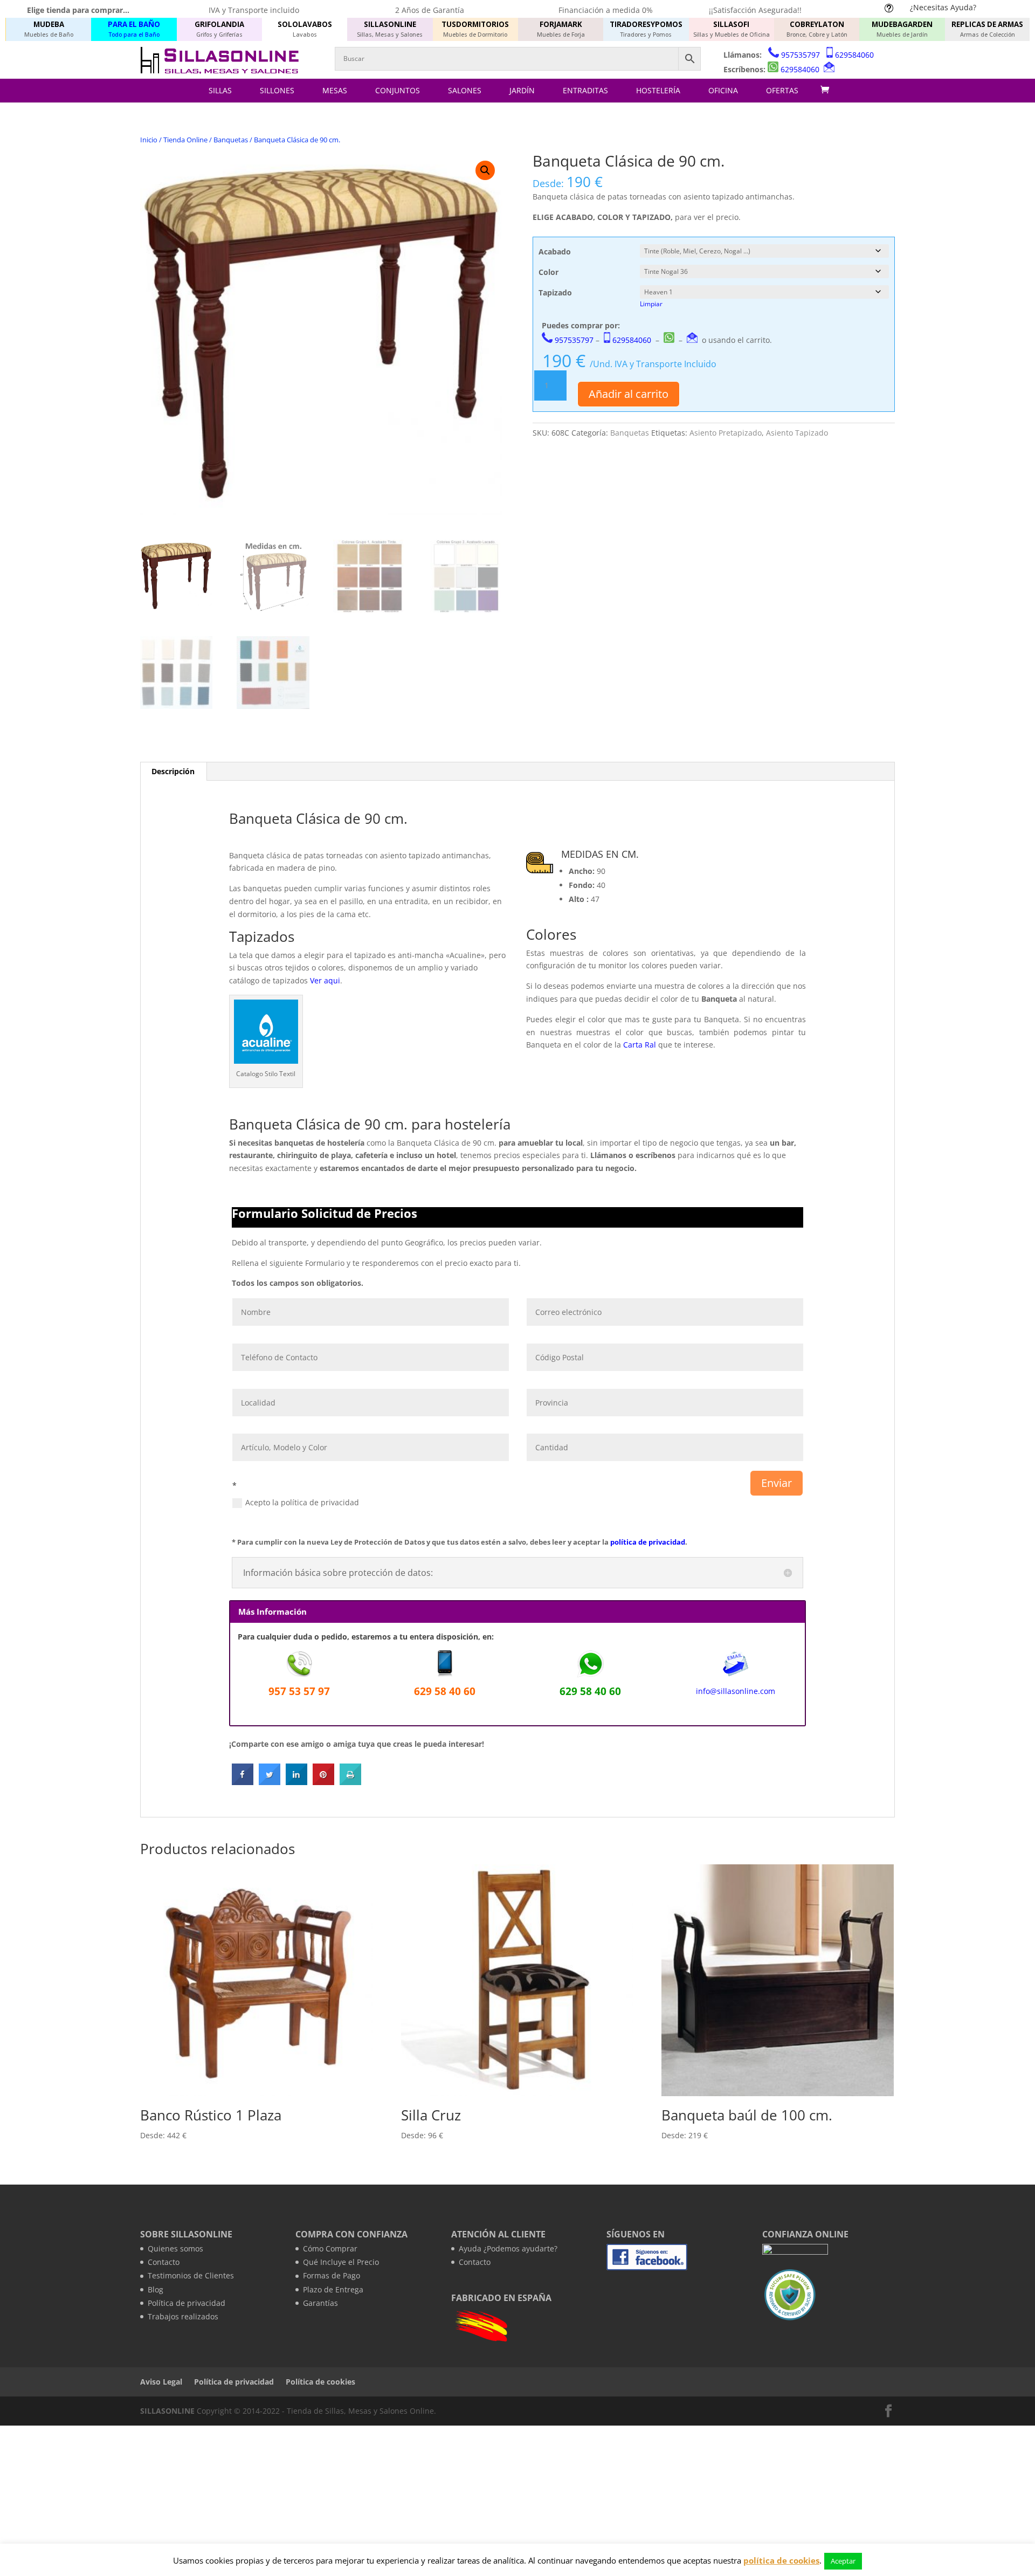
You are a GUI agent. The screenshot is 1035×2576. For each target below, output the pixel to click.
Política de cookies (320, 2382)
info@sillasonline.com (736, 1691)
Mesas (335, 90)
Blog (156, 2289)
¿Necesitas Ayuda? (943, 7)
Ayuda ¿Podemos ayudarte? (508, 2248)
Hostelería (658, 90)
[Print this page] (350, 1782)
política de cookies (781, 2560)
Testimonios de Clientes (191, 2275)
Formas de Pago (332, 2275)
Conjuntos (398, 90)
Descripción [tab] (173, 771)
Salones (465, 90)
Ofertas (782, 90)
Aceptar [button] (843, 2561)
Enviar (777, 1483)
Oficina (723, 90)
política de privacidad (648, 1542)
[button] (485, 170)
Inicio (149, 140)
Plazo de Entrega (333, 2289)
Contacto (164, 2262)
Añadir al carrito (629, 394)
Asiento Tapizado (797, 433)
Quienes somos (175, 2248)
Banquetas (231, 140)
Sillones (277, 90)
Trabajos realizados (183, 2316)
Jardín (522, 90)
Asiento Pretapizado (726, 433)
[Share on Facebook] (243, 1782)
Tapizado (555, 292)
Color (548, 272)
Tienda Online (185, 140)
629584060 (854, 55)
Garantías (320, 2303)
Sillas (220, 90)
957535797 (801, 55)
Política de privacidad (187, 2303)
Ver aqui (325, 980)
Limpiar (651, 304)
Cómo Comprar (330, 2248)
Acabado (555, 252)
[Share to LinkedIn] (296, 1782)
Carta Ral (640, 1045)
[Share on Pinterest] (323, 1782)
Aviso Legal (161, 2382)
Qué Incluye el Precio (341, 2262)
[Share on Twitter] (270, 1782)
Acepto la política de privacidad (302, 1502)
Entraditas (585, 90)
